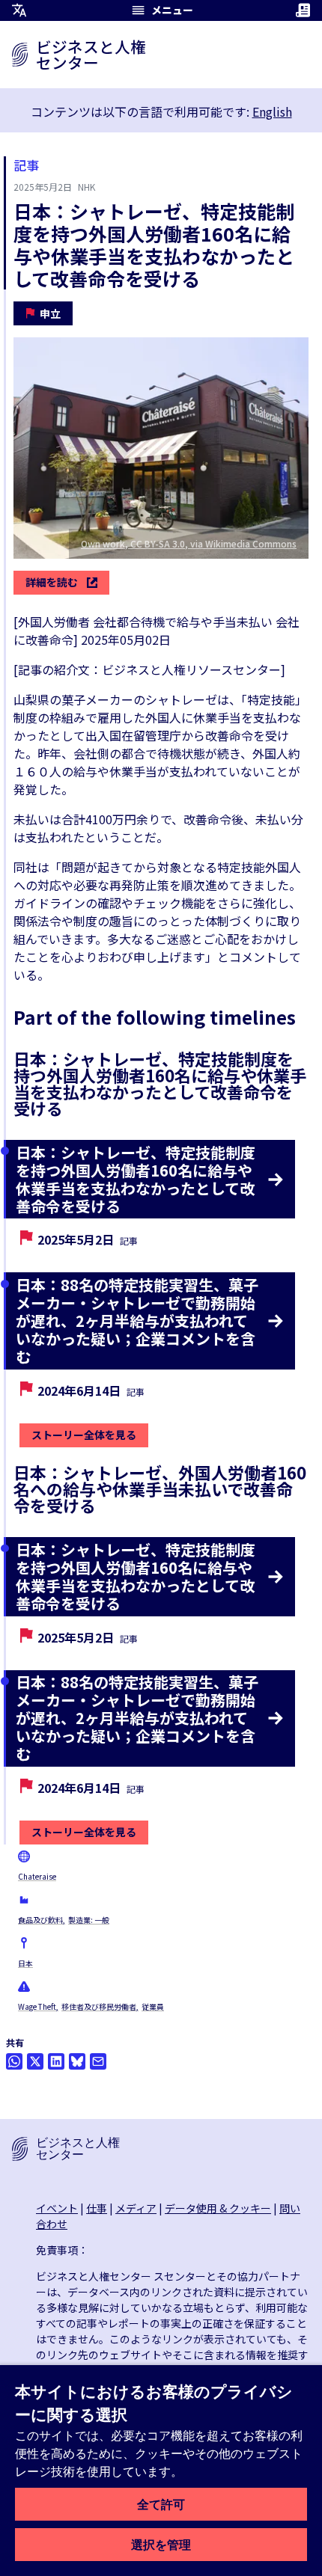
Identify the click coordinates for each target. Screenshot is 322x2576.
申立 (50, 313)
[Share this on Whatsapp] (14, 2061)
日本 (25, 1963)
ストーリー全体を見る (84, 1435)
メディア (136, 2208)
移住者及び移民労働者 (99, 2006)
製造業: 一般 (89, 1920)
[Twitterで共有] (35, 2061)
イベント (57, 2208)
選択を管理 (161, 2545)
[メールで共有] (98, 2061)
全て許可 (161, 2504)
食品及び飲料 (40, 1920)
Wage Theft (37, 2006)
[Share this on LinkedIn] (56, 2061)
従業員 (153, 2006)
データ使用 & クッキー (218, 2208)
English (272, 111)
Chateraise (37, 1876)
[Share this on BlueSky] (77, 2061)
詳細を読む (52, 582)
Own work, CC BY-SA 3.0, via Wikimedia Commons (189, 543)
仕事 (97, 2208)
